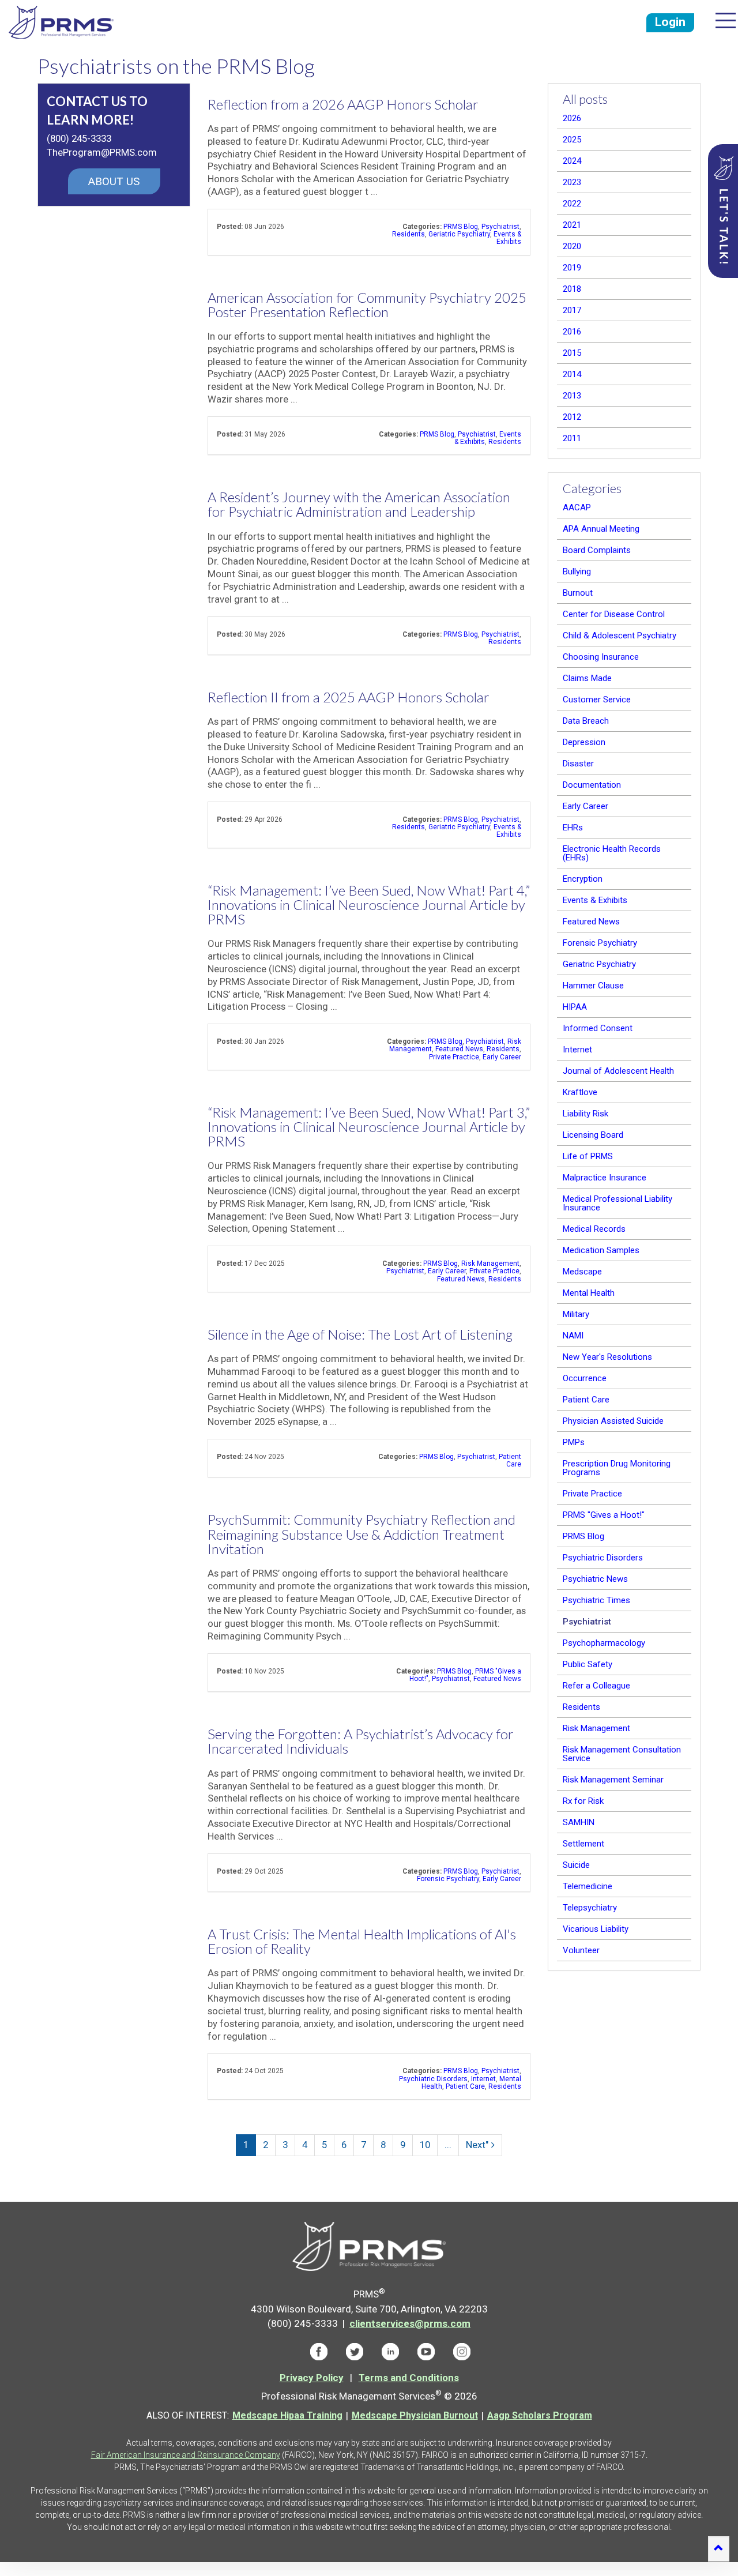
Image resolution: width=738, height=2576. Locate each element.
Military (576, 1314)
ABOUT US (114, 181)
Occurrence (585, 1378)
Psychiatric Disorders (433, 2079)
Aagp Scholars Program (540, 2415)
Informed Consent (598, 1028)
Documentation (592, 785)
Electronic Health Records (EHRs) (612, 853)
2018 (572, 289)
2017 (572, 310)
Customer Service (597, 700)
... (448, 2145)
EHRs (573, 828)
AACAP (577, 507)
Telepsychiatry (590, 1908)
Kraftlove (580, 1092)
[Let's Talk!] (723, 211)
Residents (408, 234)
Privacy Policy (312, 2378)
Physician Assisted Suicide (613, 1421)
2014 (572, 374)
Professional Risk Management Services (61, 22)
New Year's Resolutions (607, 1357)
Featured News (459, 1049)
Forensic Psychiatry (448, 1879)
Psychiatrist (500, 227)
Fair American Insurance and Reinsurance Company (186, 2455)
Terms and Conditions (409, 2378)
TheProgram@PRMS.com (102, 152)
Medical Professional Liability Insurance (617, 1203)
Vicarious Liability (596, 1929)
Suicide (576, 1865)
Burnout (578, 593)
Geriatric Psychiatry (459, 234)
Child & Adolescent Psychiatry (620, 635)
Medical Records (594, 1229)
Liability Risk (585, 1114)
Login (670, 22)
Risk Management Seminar (613, 1780)
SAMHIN (579, 1822)
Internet (483, 2079)
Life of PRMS (588, 1156)
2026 (572, 118)
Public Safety (588, 1664)
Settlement (583, 1844)
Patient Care (510, 1460)
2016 (572, 332)
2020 (572, 246)
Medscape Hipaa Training (287, 2415)
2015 (572, 353)
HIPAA (575, 1007)
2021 (572, 225)
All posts (585, 99)
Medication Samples (601, 1250)
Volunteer (581, 1950)
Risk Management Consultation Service (622, 1754)
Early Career (502, 1057)
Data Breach (586, 721)
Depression (584, 742)
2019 (572, 268)
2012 (572, 417)
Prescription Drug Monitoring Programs (617, 1468)
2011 (572, 438)
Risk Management (490, 1263)
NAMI (573, 1336)
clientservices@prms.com (410, 2323)
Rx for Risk (583, 1801)
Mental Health (589, 1293)
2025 (572, 140)
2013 (572, 396)
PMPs (574, 1442)
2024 (572, 161)
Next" (477, 2145)
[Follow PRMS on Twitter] (355, 2351)
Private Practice (454, 1057)
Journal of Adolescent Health (618, 1071)
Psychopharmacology (604, 1643)
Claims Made (587, 678)
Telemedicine (588, 1886)
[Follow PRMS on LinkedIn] (390, 2351)
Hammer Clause (593, 986)
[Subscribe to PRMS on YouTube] (426, 2351)
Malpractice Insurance (605, 1178)
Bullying (577, 571)
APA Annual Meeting (601, 529)
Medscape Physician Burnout (415, 2415)
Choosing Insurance (601, 657)
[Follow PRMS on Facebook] (319, 2351)
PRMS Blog (461, 227)
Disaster (578, 764)
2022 (572, 204)
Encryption (583, 879)
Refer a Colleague (596, 1686)
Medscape (582, 1272)
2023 (572, 182)
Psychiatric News (595, 1579)
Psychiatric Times (596, 1600)
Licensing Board (593, 1135)
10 (425, 2145)
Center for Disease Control (614, 614)
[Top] (719, 2549)
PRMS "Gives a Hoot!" (604, 1515)
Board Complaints (597, 550)
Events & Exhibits (507, 238)
